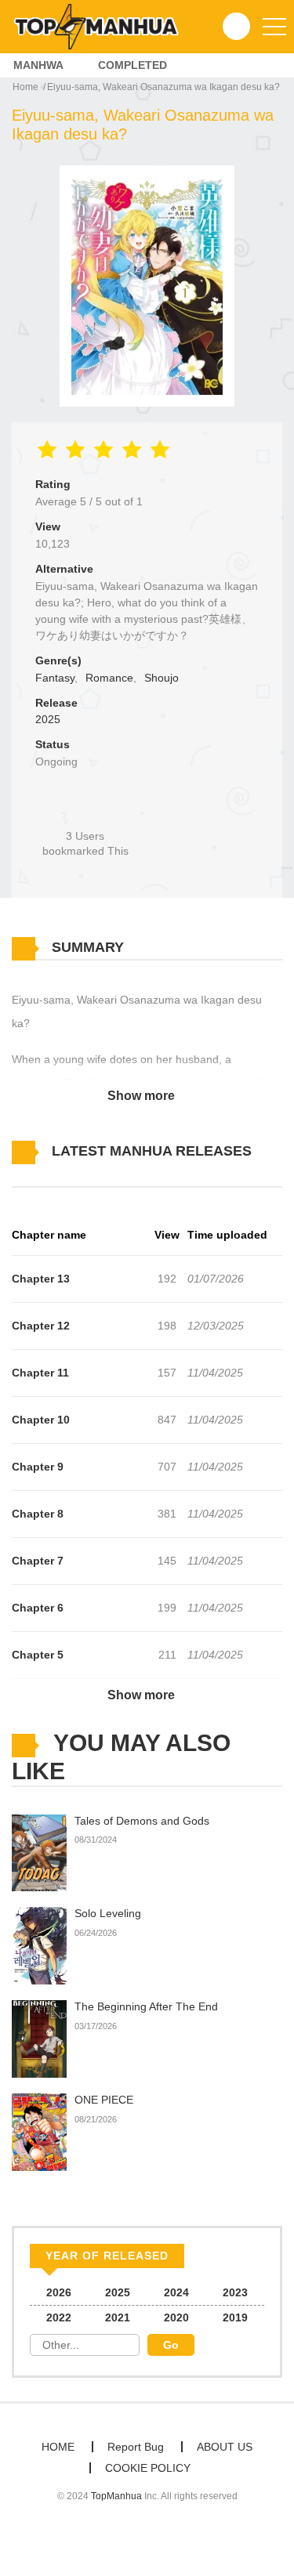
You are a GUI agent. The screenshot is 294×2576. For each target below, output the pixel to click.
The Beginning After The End (146, 2006)
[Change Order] (39, 1174)
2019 (235, 2317)
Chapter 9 (38, 1467)
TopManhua (116, 2496)
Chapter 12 (41, 1326)
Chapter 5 (38, 1655)
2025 (48, 719)
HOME (58, 2447)
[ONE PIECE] (39, 2131)
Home (25, 87)
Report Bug (136, 2447)
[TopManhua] (103, 26)
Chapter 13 (41, 1279)
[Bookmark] (85, 810)
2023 (235, 2292)
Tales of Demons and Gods (142, 1821)
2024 (176, 2292)
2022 (59, 2317)
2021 (118, 2317)
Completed (132, 65)
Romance (109, 678)
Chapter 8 (38, 1514)
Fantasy (55, 678)
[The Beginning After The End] (39, 2039)
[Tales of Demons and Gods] (39, 1852)
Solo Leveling (108, 1913)
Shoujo (162, 678)
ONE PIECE (104, 2100)
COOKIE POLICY (148, 2468)
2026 (59, 2292)
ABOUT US (225, 2447)
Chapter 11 (40, 1373)
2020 (176, 2317)
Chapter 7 (38, 1561)
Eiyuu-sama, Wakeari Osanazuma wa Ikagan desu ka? (163, 87)
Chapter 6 (38, 1608)
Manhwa (38, 65)
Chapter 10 (41, 1420)
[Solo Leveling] (39, 1945)
